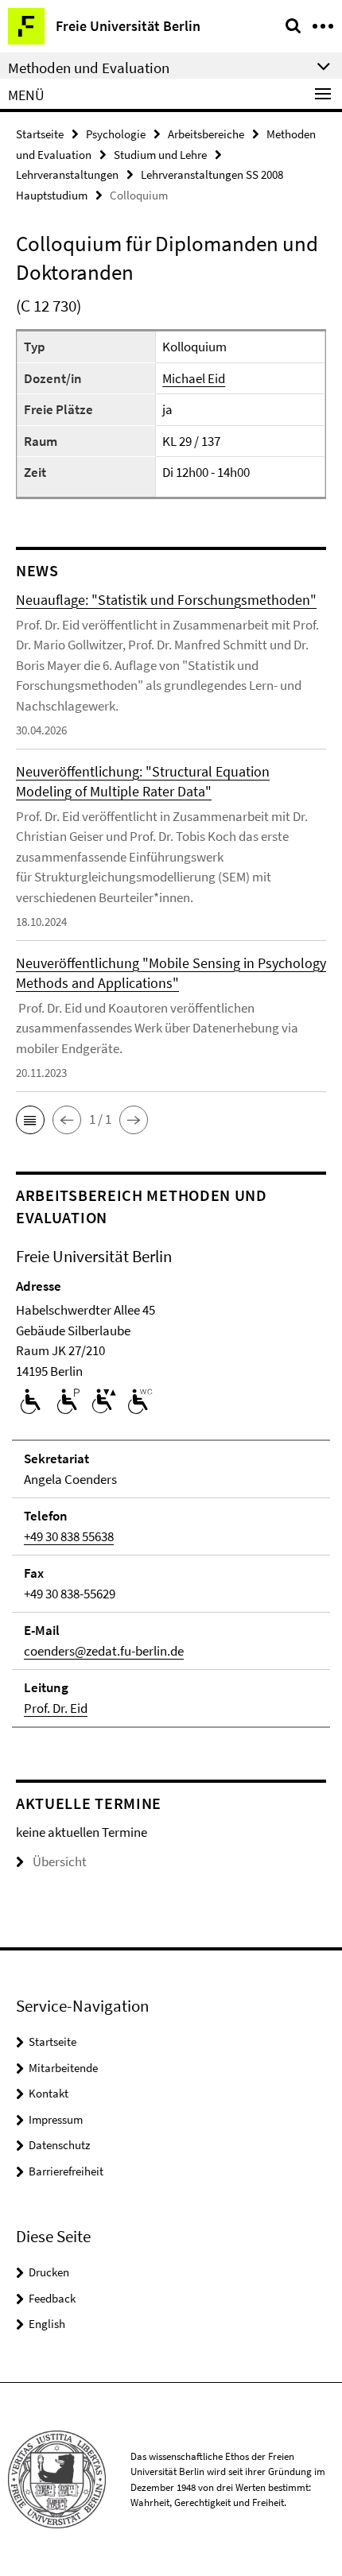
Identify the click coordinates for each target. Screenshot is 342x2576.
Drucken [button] (49, 2272)
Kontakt (49, 2093)
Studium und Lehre (160, 155)
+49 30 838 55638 (69, 1536)
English (47, 2324)
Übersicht (60, 1861)
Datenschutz (59, 2145)
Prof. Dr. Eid (56, 1708)
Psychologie (116, 134)
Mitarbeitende (63, 2068)
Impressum (56, 2119)
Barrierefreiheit (66, 2171)
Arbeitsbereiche (206, 134)
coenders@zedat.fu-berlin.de (104, 1651)
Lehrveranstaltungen (67, 174)
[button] (30, 1120)
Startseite (40, 134)
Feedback (52, 2298)
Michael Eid (194, 378)
